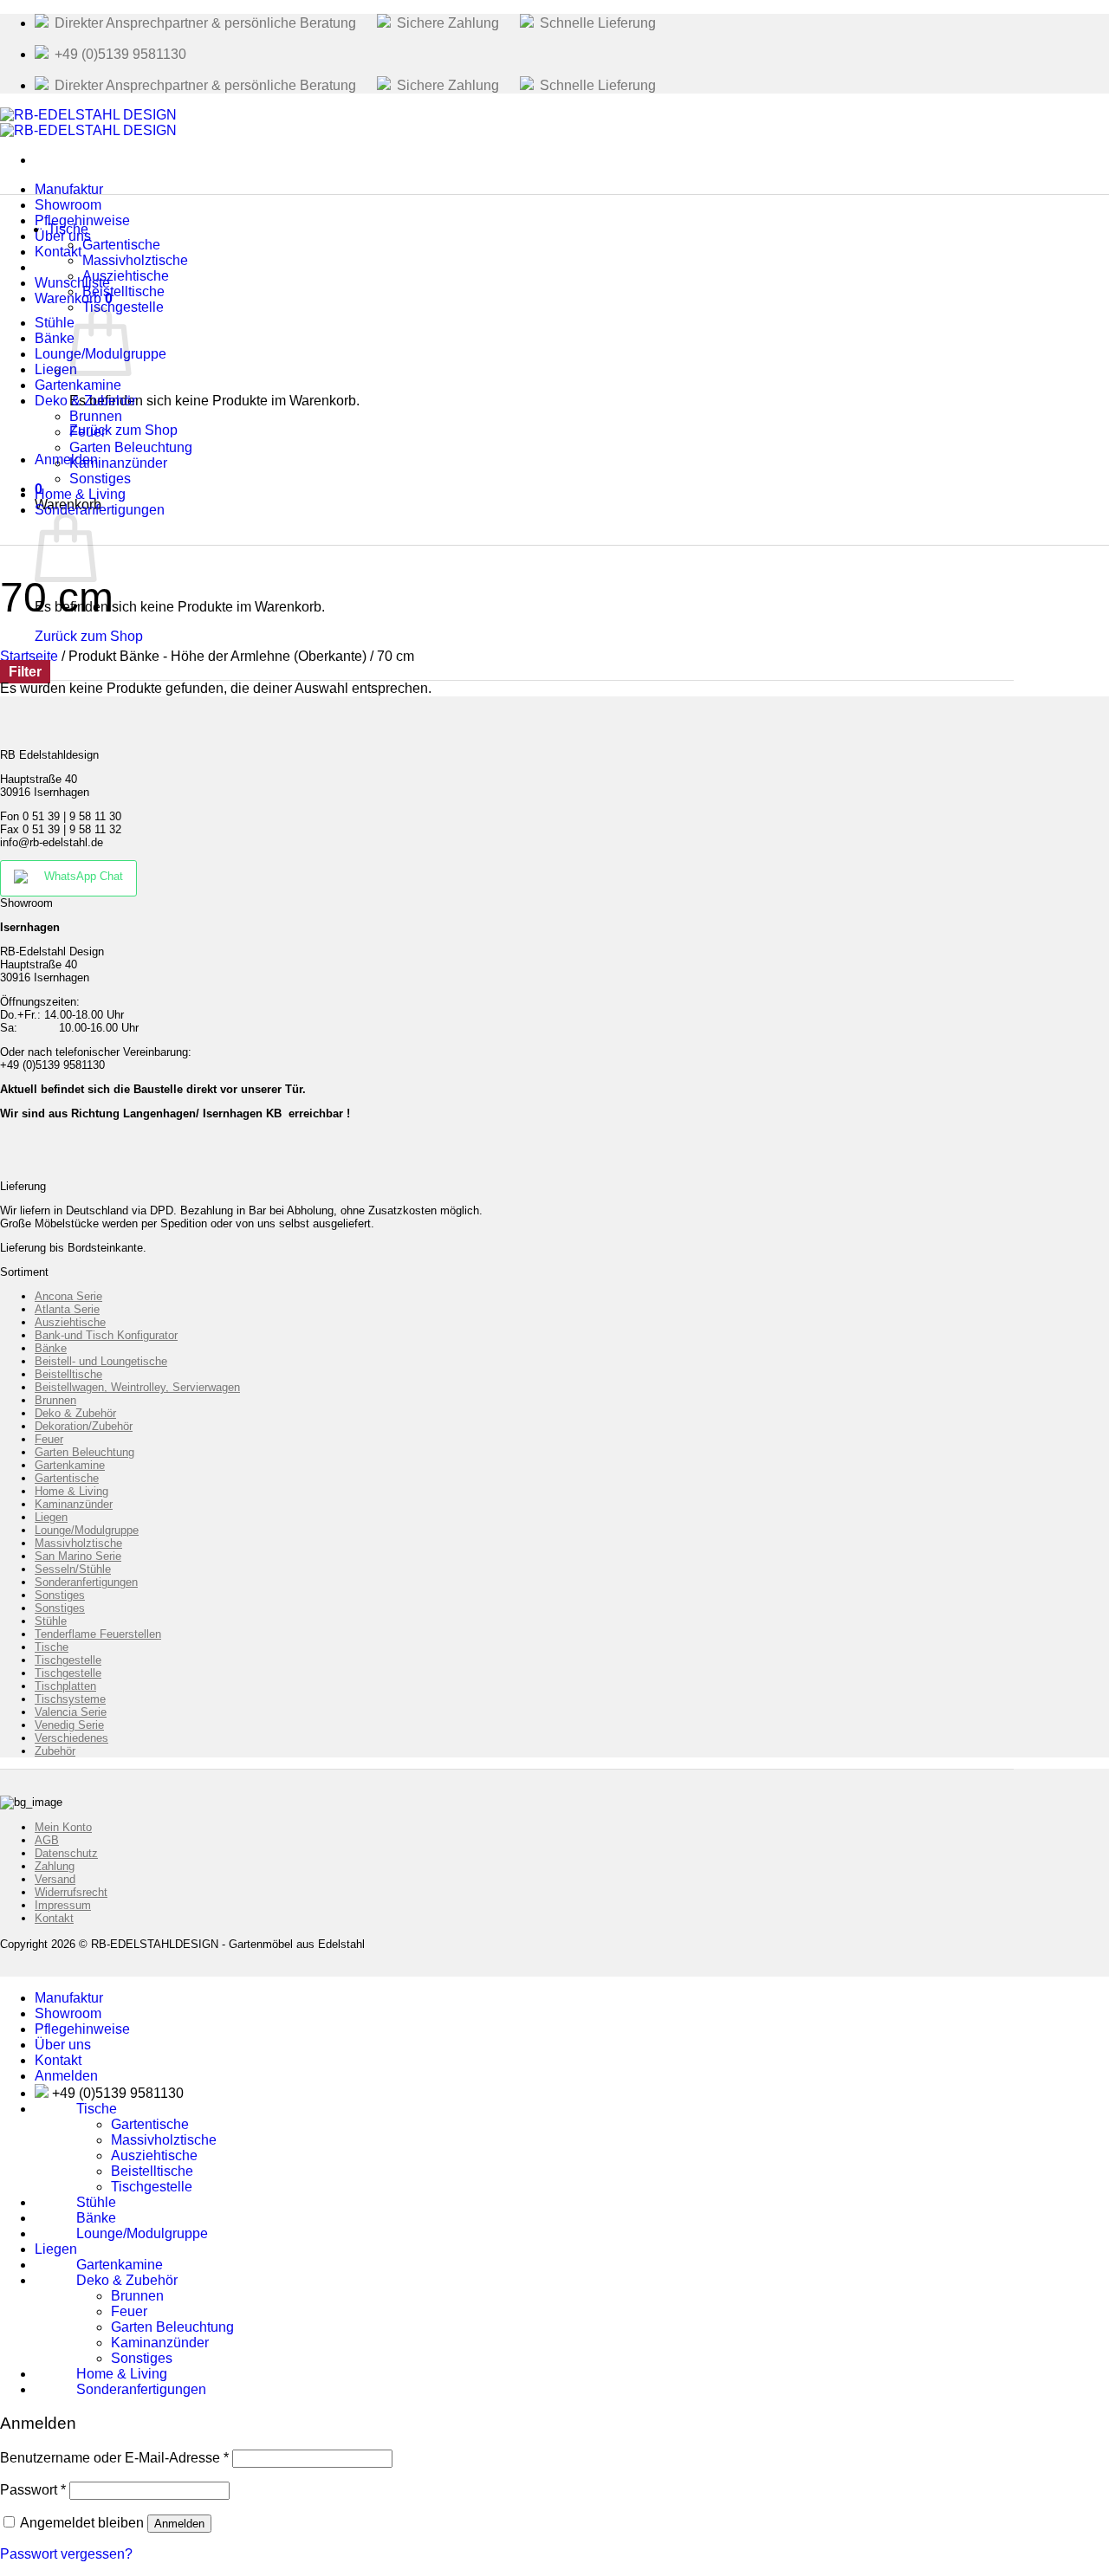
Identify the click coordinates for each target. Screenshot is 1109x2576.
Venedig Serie (69, 1725)
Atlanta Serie (67, 1309)
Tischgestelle (123, 307)
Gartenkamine (70, 1465)
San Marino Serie (78, 1556)
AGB (47, 1840)
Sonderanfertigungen (100, 510)
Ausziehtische (70, 1322)
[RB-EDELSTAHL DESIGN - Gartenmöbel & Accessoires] (88, 123)
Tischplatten (65, 1686)
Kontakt (58, 252)
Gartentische (67, 1478)
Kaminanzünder (74, 1504)
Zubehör (55, 1751)
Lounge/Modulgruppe (87, 1530)
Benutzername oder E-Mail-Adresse (114, 2458)
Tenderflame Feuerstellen (98, 1634)
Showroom (68, 2013)
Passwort (33, 2490)
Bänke (51, 1348)
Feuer (49, 1439)
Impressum (63, 1905)
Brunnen (55, 1400)
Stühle (51, 1621)
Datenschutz (66, 1853)
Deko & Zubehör (75, 1413)
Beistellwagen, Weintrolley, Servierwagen (137, 1387)
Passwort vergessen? (66, 2554)
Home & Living (71, 1491)
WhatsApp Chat (84, 876)
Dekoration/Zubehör (84, 1426)
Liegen (51, 1517)
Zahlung (55, 1866)
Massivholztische (78, 1543)
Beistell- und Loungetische (101, 1361)
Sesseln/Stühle (73, 1569)
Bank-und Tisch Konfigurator (106, 1335)
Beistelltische (68, 1374)
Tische (68, 229)
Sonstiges (60, 1595)
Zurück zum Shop (89, 636)
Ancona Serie (68, 1296)
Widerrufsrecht (71, 1892)
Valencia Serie (71, 1712)
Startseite (29, 656)
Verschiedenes (71, 1738)
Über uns (63, 2045)
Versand (55, 1879)
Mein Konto (63, 1827)
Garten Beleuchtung (84, 1452)
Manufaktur (69, 1998)
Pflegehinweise (82, 2029)
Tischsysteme (70, 1699)
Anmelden (179, 2524)
